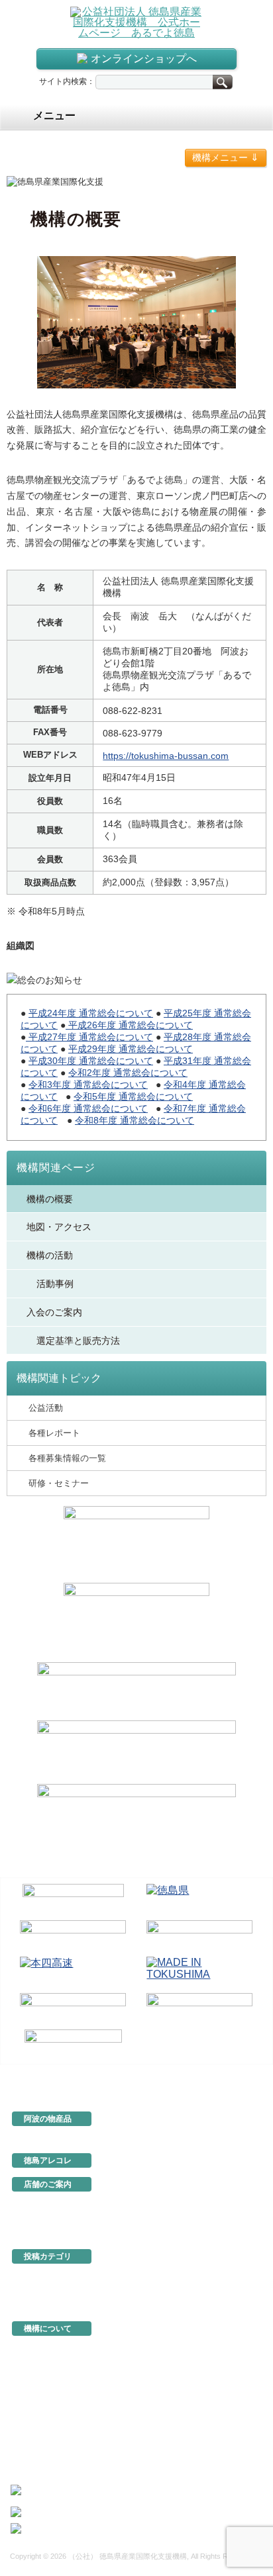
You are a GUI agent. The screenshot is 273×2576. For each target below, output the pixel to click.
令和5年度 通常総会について (133, 1096)
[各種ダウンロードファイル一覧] (136, 1619)
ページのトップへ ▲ (221, 2074)
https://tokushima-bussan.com (166, 756)
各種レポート (54, 1433)
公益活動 (46, 1408)
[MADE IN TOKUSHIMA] (200, 1972)
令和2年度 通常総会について (128, 1073)
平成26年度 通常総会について (129, 1025)
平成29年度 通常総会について (131, 1049)
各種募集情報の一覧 (67, 1458)
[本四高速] (73, 1972)
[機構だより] (136, 1689)
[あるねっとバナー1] (136, 1750)
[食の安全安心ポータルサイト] (200, 2009)
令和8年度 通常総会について (135, 1120)
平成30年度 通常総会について (91, 1061)
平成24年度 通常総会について (91, 1013)
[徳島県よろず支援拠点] (73, 2044)
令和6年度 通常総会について (88, 1108)
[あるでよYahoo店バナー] (136, 1814)
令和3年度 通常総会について (88, 1085)
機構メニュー (226, 157)
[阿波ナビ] (200, 1936)
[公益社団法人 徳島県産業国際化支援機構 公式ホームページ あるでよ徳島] (136, 22)
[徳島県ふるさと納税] (73, 1899)
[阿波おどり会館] (73, 1936)
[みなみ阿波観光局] (73, 2009)
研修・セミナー (59, 1483)
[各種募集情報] (136, 1542)
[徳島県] (200, 1899)
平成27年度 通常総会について (89, 1037)
